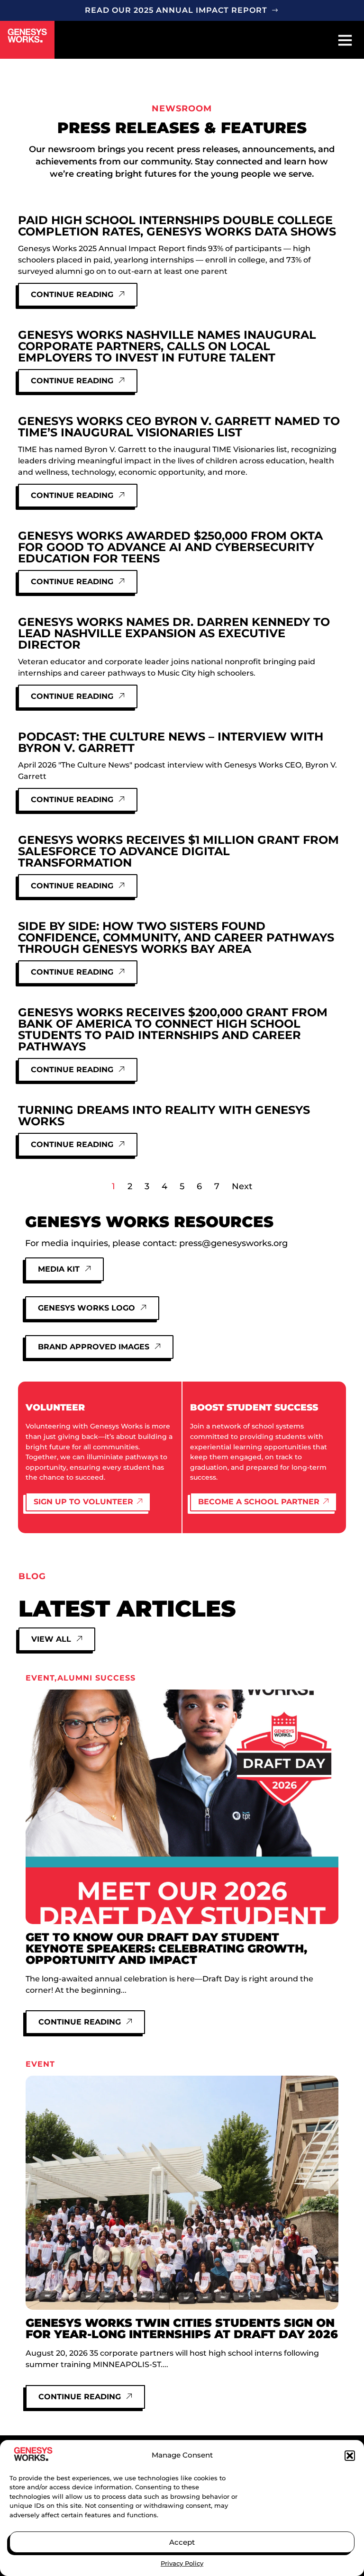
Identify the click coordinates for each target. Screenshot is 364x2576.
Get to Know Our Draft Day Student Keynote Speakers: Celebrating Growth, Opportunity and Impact (166, 1948)
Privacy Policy (182, 2563)
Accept (182, 2542)
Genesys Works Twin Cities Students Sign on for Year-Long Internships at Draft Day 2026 (182, 2328)
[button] (350, 2456)
